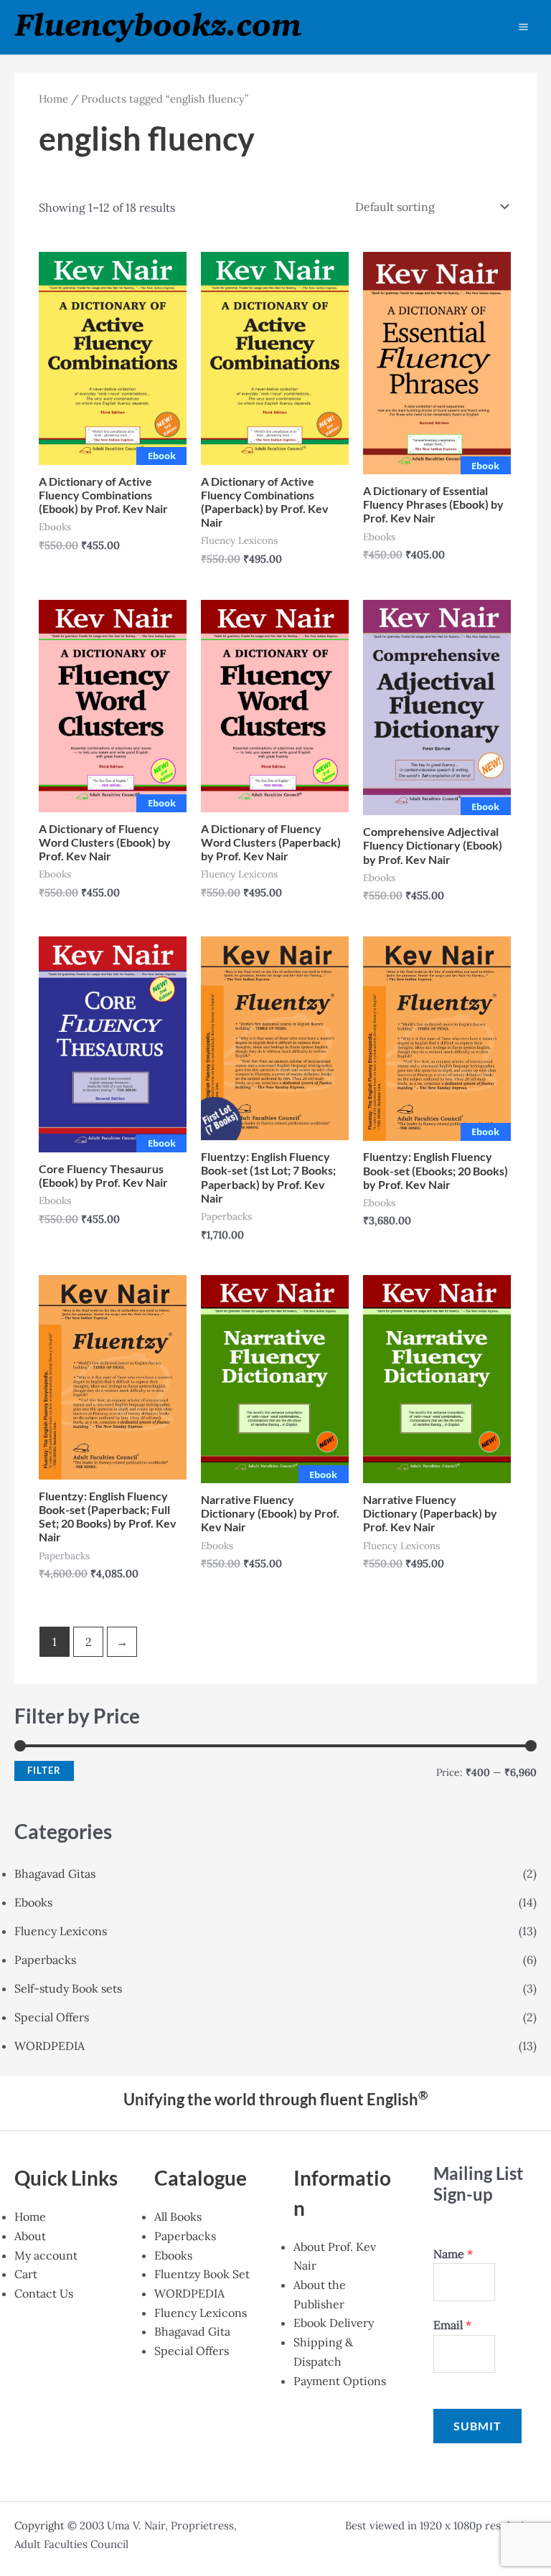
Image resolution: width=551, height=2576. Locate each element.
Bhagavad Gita (192, 2331)
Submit (477, 2426)
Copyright (39, 2525)
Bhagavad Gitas (55, 1874)
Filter (44, 1771)
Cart (26, 2274)
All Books (178, 2217)
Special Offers (52, 2017)
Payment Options (340, 2381)
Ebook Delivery (334, 2323)
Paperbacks (45, 1960)
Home (53, 99)
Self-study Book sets (68, 1988)
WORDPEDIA (50, 2046)
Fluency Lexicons (61, 1931)
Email (452, 2325)
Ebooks (33, 1902)
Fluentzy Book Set (202, 2274)
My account (46, 2255)
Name (453, 2254)
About (30, 2236)
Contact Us (44, 2293)
